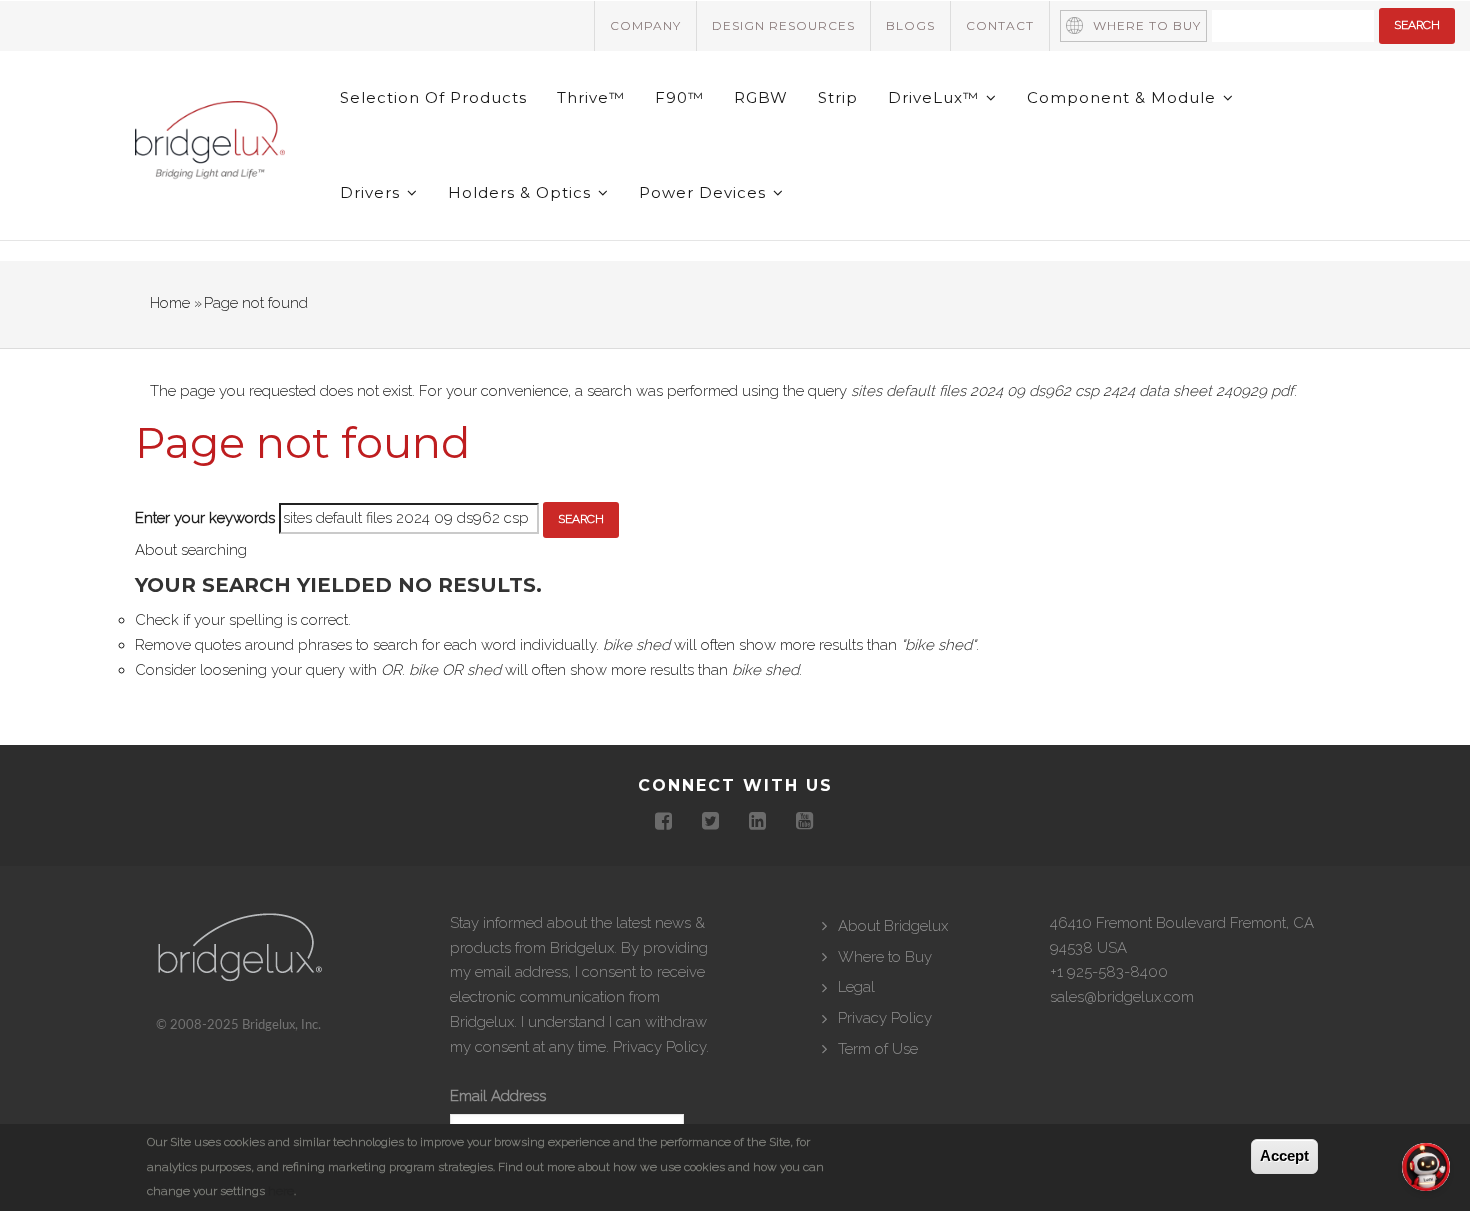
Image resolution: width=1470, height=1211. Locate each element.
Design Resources (783, 25)
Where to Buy (1147, 25)
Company (645, 25)
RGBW (761, 97)
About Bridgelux (893, 926)
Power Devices (705, 192)
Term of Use (878, 1049)
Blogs (910, 25)
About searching (191, 550)
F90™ (679, 97)
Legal (856, 987)
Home (170, 303)
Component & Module (1124, 97)
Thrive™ (591, 97)
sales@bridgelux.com (1122, 997)
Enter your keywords (205, 518)
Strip (838, 97)
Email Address (498, 1096)
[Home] (210, 144)
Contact (1000, 25)
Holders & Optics (522, 192)
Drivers (372, 192)
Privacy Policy (659, 1047)
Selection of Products (433, 97)
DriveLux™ (936, 97)
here (281, 1192)
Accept (1284, 1155)
